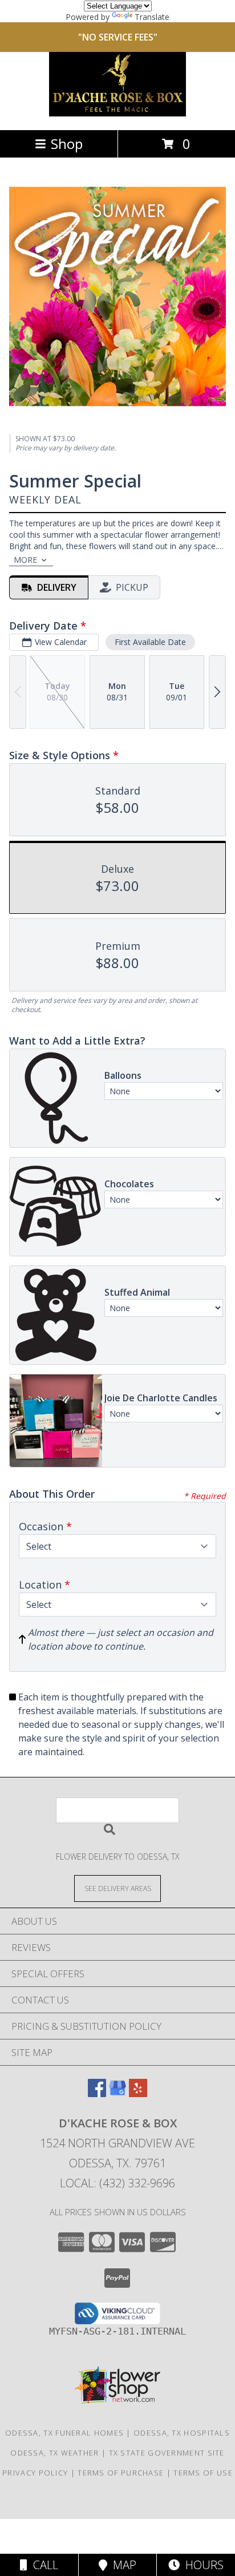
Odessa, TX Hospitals (182, 2433)
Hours (202, 2565)
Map (122, 2565)
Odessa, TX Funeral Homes (64, 2433)
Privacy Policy (35, 2473)
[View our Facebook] (97, 2093)
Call (43, 2565)
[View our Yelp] (138, 2093)
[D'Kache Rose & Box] (117, 113)
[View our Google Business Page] (117, 2093)
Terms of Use (203, 2473)
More (25, 560)
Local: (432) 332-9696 (117, 2183)
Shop (67, 144)
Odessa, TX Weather (54, 2453)
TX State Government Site (167, 2453)
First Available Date (150, 642)
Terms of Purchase (121, 2473)
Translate (152, 17)
